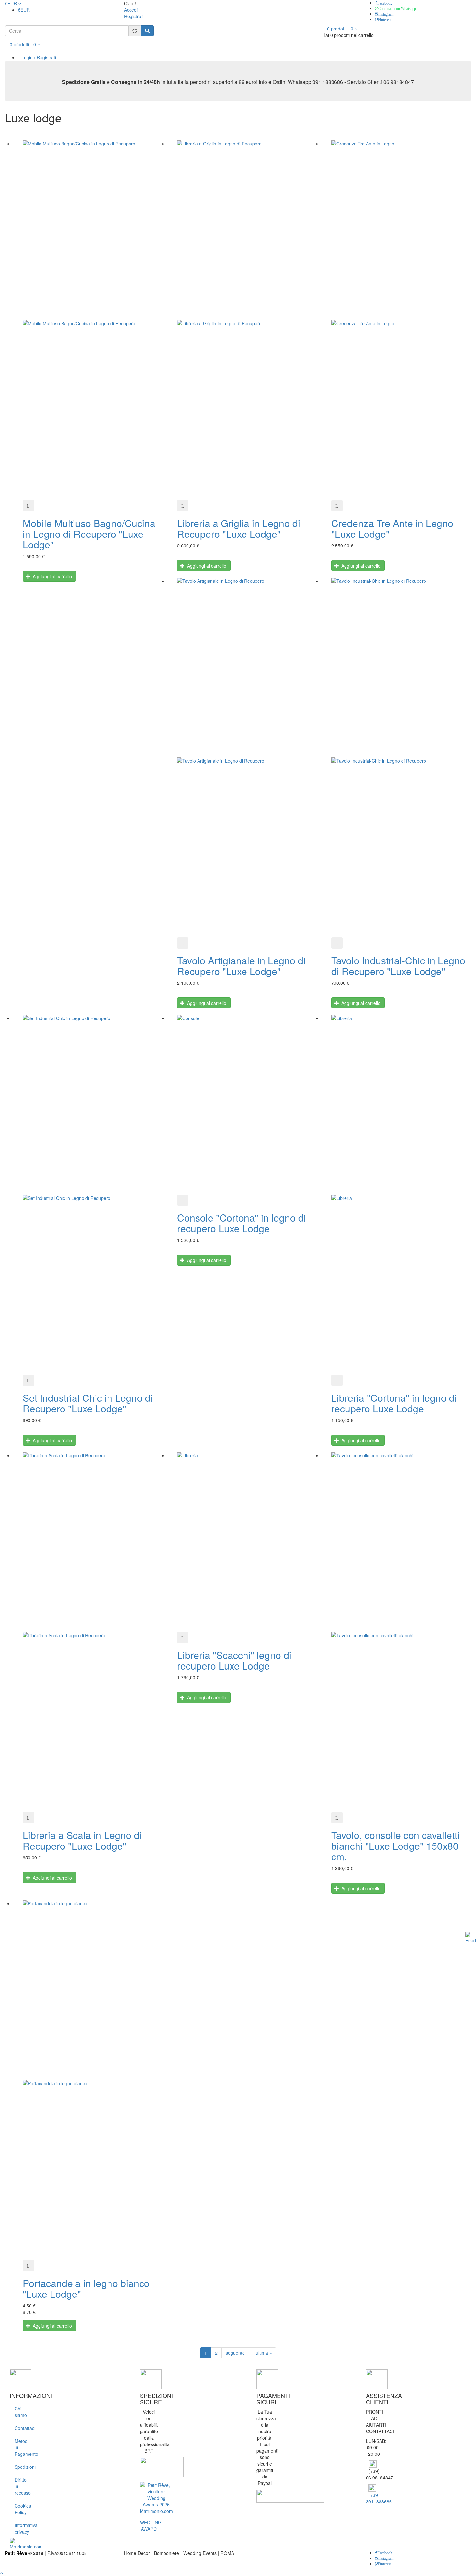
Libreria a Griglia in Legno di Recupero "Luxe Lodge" (239, 528)
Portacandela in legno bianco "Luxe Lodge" (86, 2288)
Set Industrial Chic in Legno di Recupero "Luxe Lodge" (88, 1403)
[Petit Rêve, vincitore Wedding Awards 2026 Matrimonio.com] (156, 2497)
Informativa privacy (23, 2528)
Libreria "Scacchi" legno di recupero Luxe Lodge (234, 1660)
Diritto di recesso (23, 2486)
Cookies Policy (23, 2509)
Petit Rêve (16, 2553)
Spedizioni (23, 2467)
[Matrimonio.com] (26, 2543)
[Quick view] (28, 506)
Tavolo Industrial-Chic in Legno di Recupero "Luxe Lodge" (398, 966)
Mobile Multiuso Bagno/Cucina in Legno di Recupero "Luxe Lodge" (89, 534)
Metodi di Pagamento (23, 2447)
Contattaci (23, 2428)
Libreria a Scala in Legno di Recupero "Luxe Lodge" (82, 1840)
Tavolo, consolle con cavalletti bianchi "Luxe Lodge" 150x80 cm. (395, 1846)
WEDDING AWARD (151, 2525)
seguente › (237, 2353)
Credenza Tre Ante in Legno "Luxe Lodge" (392, 528)
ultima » (264, 2353)
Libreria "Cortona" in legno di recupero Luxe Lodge (394, 1403)
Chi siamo (21, 2412)
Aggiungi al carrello (52, 576)
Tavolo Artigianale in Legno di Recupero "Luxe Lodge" (241, 966)
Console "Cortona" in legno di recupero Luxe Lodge (242, 1223)
